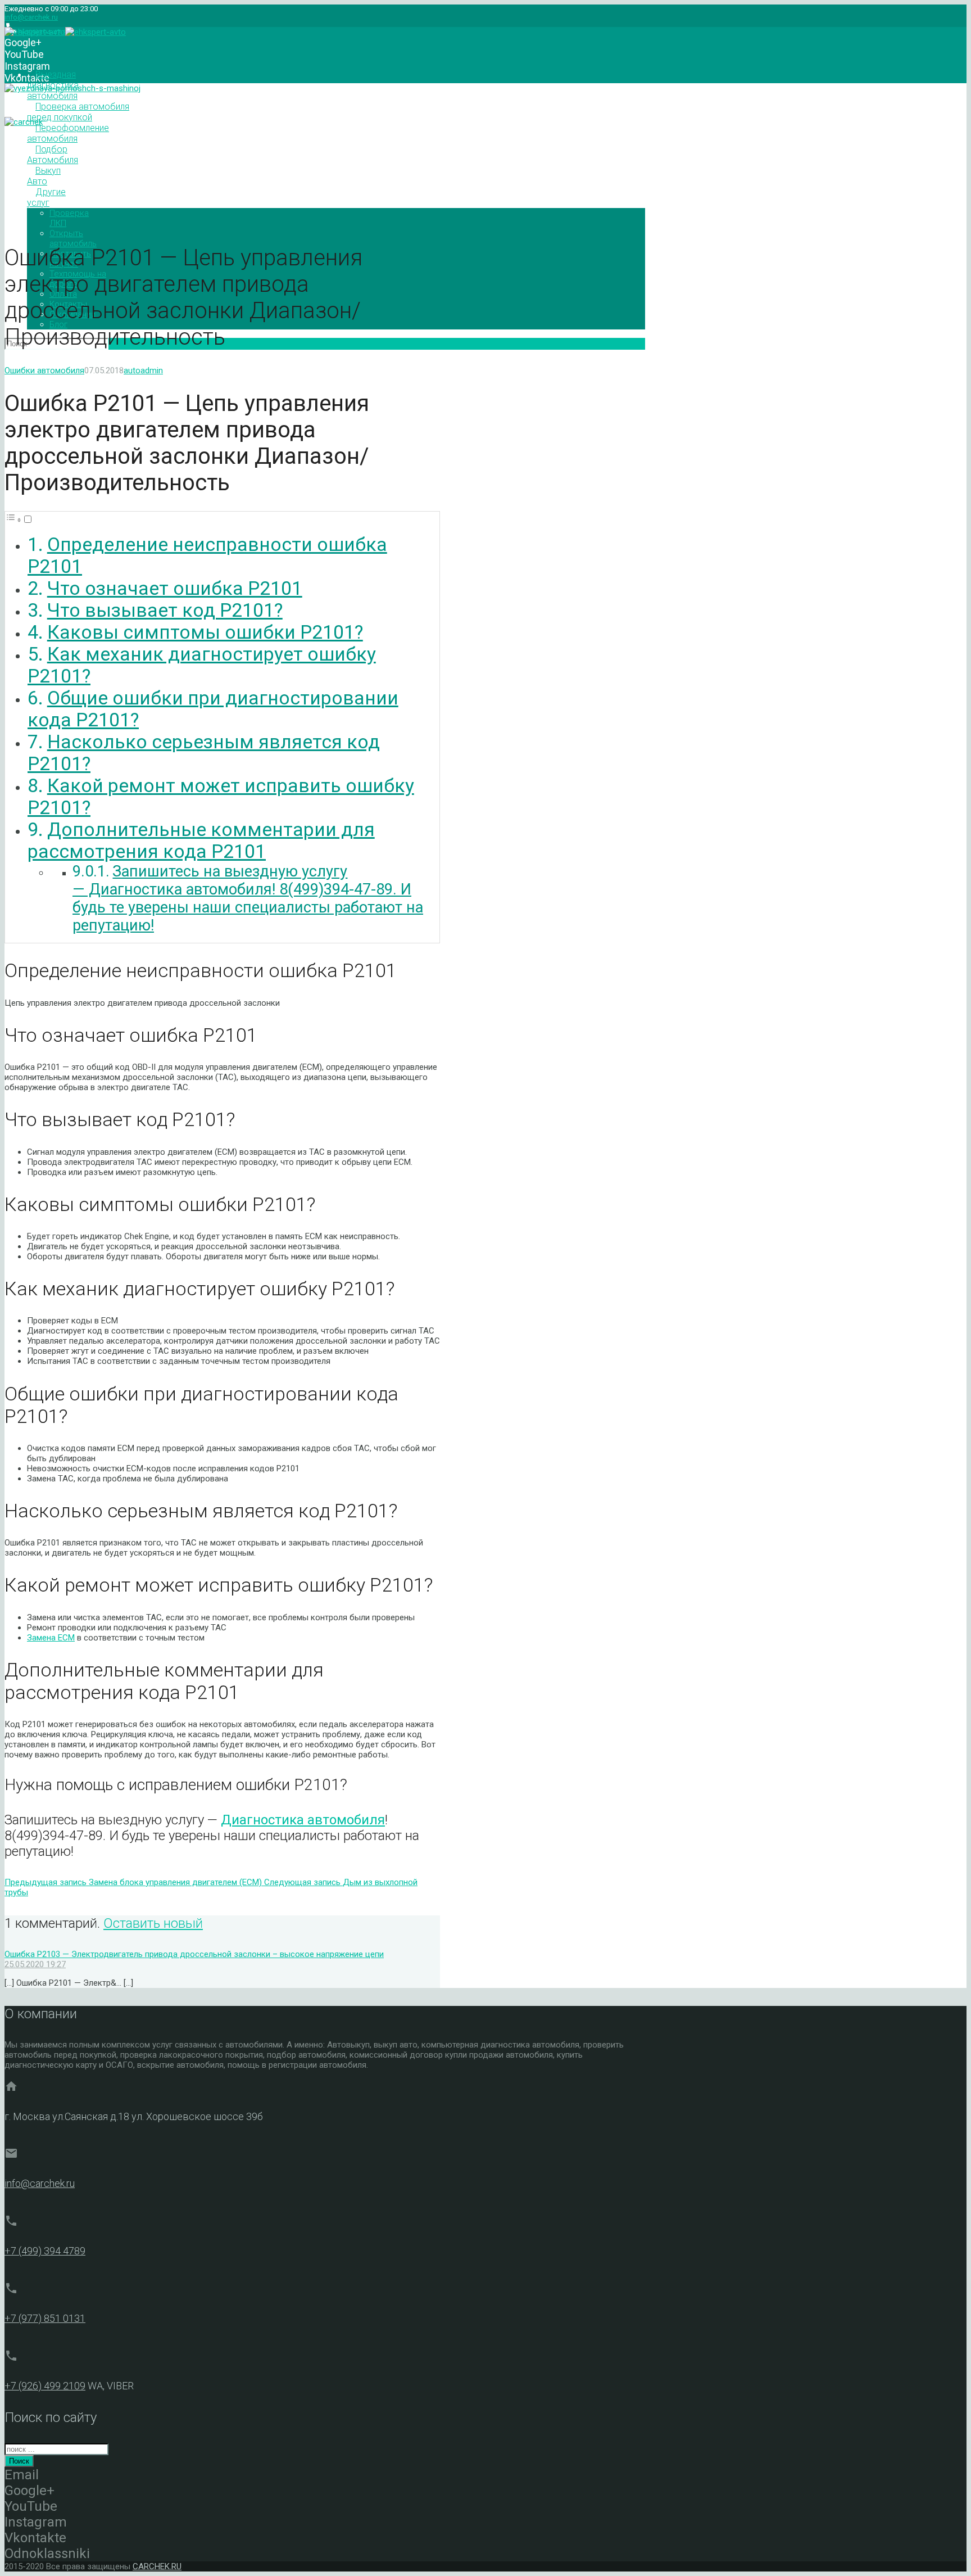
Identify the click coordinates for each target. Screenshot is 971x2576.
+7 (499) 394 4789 (45, 2251)
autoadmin (143, 370)
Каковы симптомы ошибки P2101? (205, 632)
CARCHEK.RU (157, 2566)
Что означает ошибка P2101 (175, 588)
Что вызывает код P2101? (165, 610)
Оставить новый (153, 1923)
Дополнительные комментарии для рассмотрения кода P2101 (201, 840)
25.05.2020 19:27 (35, 1964)
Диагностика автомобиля (303, 1820)
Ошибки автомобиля (44, 370)
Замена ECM (51, 1638)
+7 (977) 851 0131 (45, 2318)
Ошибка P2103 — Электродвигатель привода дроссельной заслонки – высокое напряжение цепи (194, 1954)
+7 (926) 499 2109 (45, 2386)
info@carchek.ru (31, 17)
